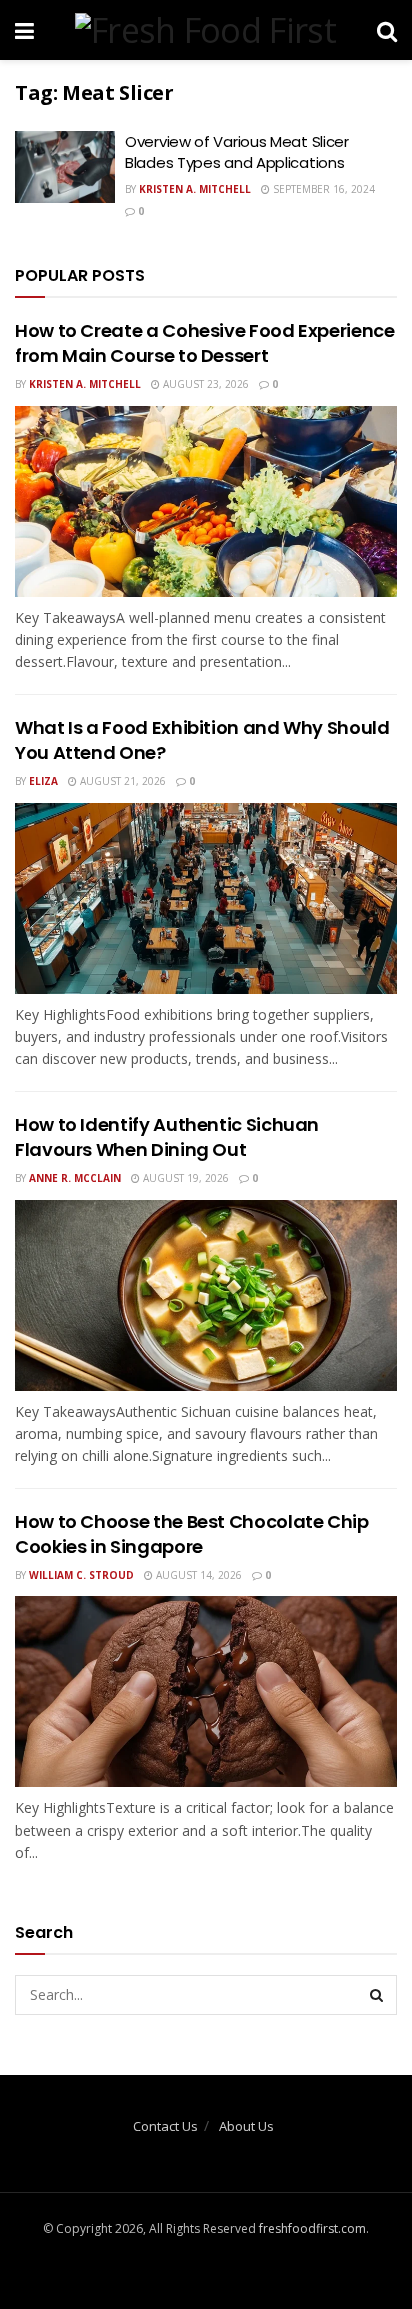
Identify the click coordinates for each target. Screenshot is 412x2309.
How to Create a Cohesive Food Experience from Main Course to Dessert (205, 343)
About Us (246, 2126)
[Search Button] (377, 1995)
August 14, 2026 (197, 1575)
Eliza (43, 781)
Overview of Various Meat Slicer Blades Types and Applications (237, 152)
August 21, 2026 (121, 781)
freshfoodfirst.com (312, 2228)
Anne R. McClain (75, 1178)
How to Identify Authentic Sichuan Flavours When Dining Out (167, 1137)
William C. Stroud (81, 1575)
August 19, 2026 (184, 1178)
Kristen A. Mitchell (195, 189)
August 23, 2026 (204, 384)
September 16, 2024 (322, 189)
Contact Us (165, 2126)
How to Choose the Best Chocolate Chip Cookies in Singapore (192, 1534)
